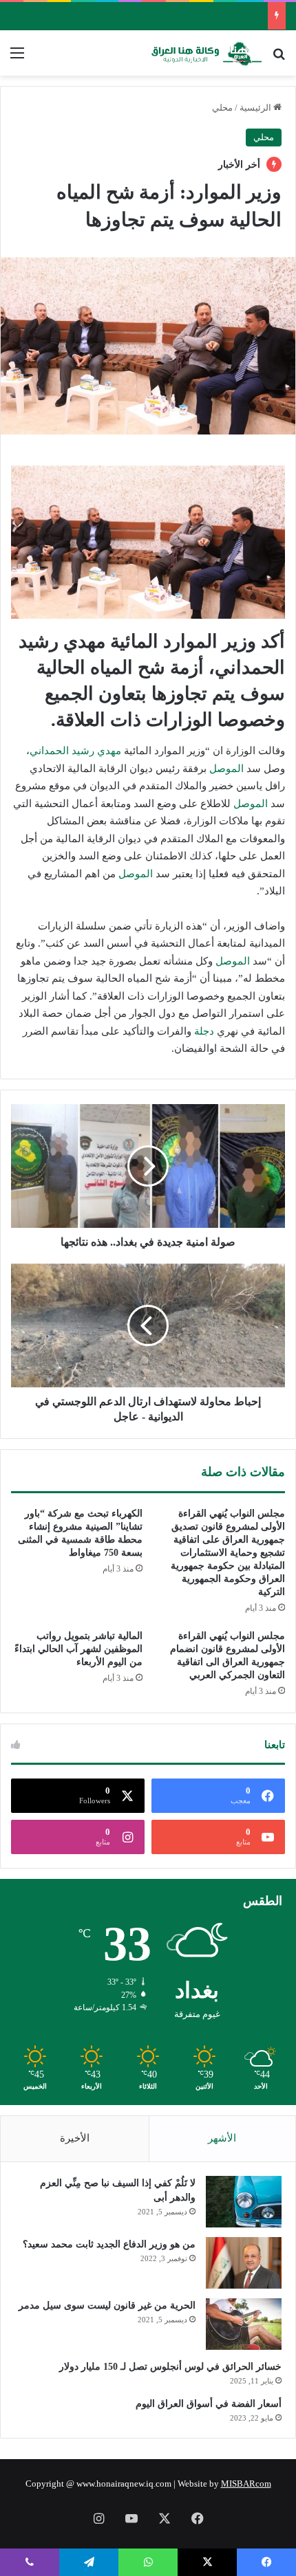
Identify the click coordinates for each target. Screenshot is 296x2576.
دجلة (204, 1031)
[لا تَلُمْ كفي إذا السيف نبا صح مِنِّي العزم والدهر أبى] (244, 2202)
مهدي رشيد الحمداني (75, 751)
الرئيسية (256, 108)
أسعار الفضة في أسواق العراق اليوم (209, 2404)
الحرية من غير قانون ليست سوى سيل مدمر (107, 2305)
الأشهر (222, 2138)
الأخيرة (75, 2138)
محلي (222, 108)
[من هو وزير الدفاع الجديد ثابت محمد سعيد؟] (244, 2263)
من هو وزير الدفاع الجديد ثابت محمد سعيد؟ (109, 2244)
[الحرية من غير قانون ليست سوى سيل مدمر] (244, 2324)
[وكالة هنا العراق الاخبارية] (207, 53)
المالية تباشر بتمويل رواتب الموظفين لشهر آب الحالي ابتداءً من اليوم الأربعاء (78, 1649)
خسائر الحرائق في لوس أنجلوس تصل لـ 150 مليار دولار (170, 2367)
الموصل (226, 769)
